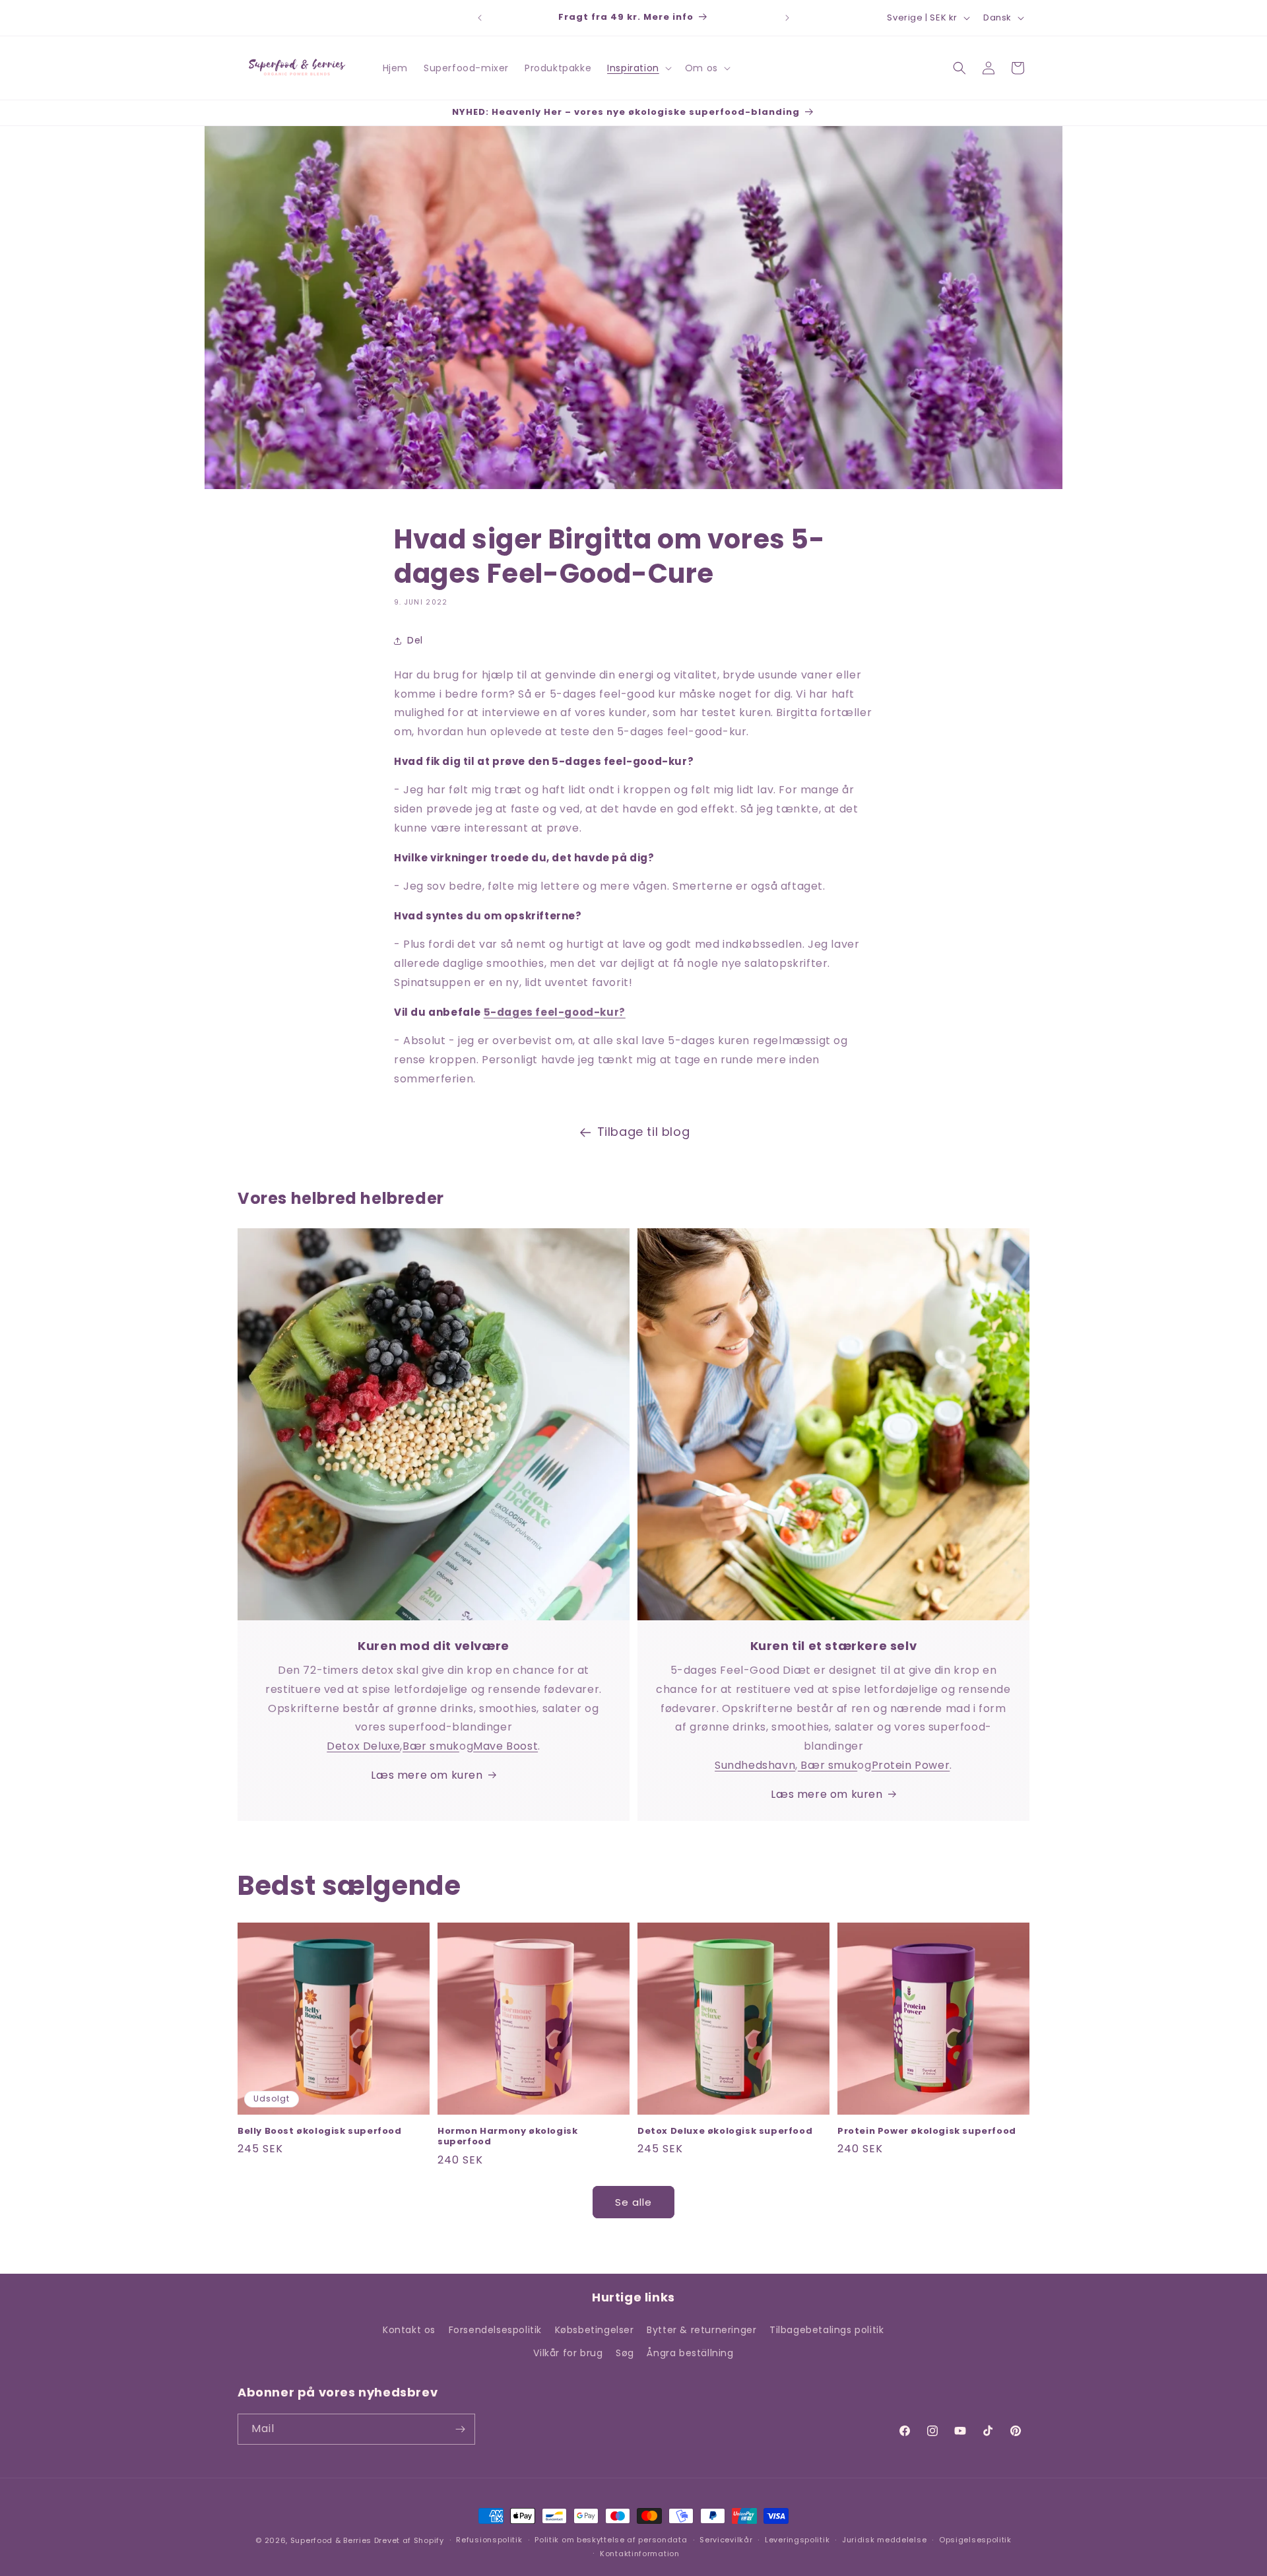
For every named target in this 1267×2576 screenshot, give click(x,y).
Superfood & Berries (331, 2540)
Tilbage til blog (644, 1132)
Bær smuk (431, 1746)
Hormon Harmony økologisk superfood (507, 2137)
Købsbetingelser (595, 2330)
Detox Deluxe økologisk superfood (725, 2131)
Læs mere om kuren (427, 1775)
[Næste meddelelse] (787, 18)
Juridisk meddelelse (884, 2540)
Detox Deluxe (363, 1746)
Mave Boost (505, 1746)
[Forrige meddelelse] (480, 18)
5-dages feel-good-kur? (555, 1012)
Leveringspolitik (797, 2540)
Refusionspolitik (489, 2540)
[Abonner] (460, 2429)
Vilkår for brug (568, 2353)
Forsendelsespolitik (495, 2330)
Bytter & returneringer (701, 2330)
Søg (625, 2353)
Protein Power (911, 1765)
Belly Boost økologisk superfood (320, 2131)
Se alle (633, 2202)
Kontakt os (409, 2330)
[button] (638, 68)
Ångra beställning (690, 2353)
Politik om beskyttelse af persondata (611, 2540)
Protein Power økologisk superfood (927, 2131)
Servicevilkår (726, 2540)
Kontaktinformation (640, 2554)
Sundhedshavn (755, 1765)
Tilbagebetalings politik (827, 2330)
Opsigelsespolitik (975, 2540)
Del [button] (415, 640)
